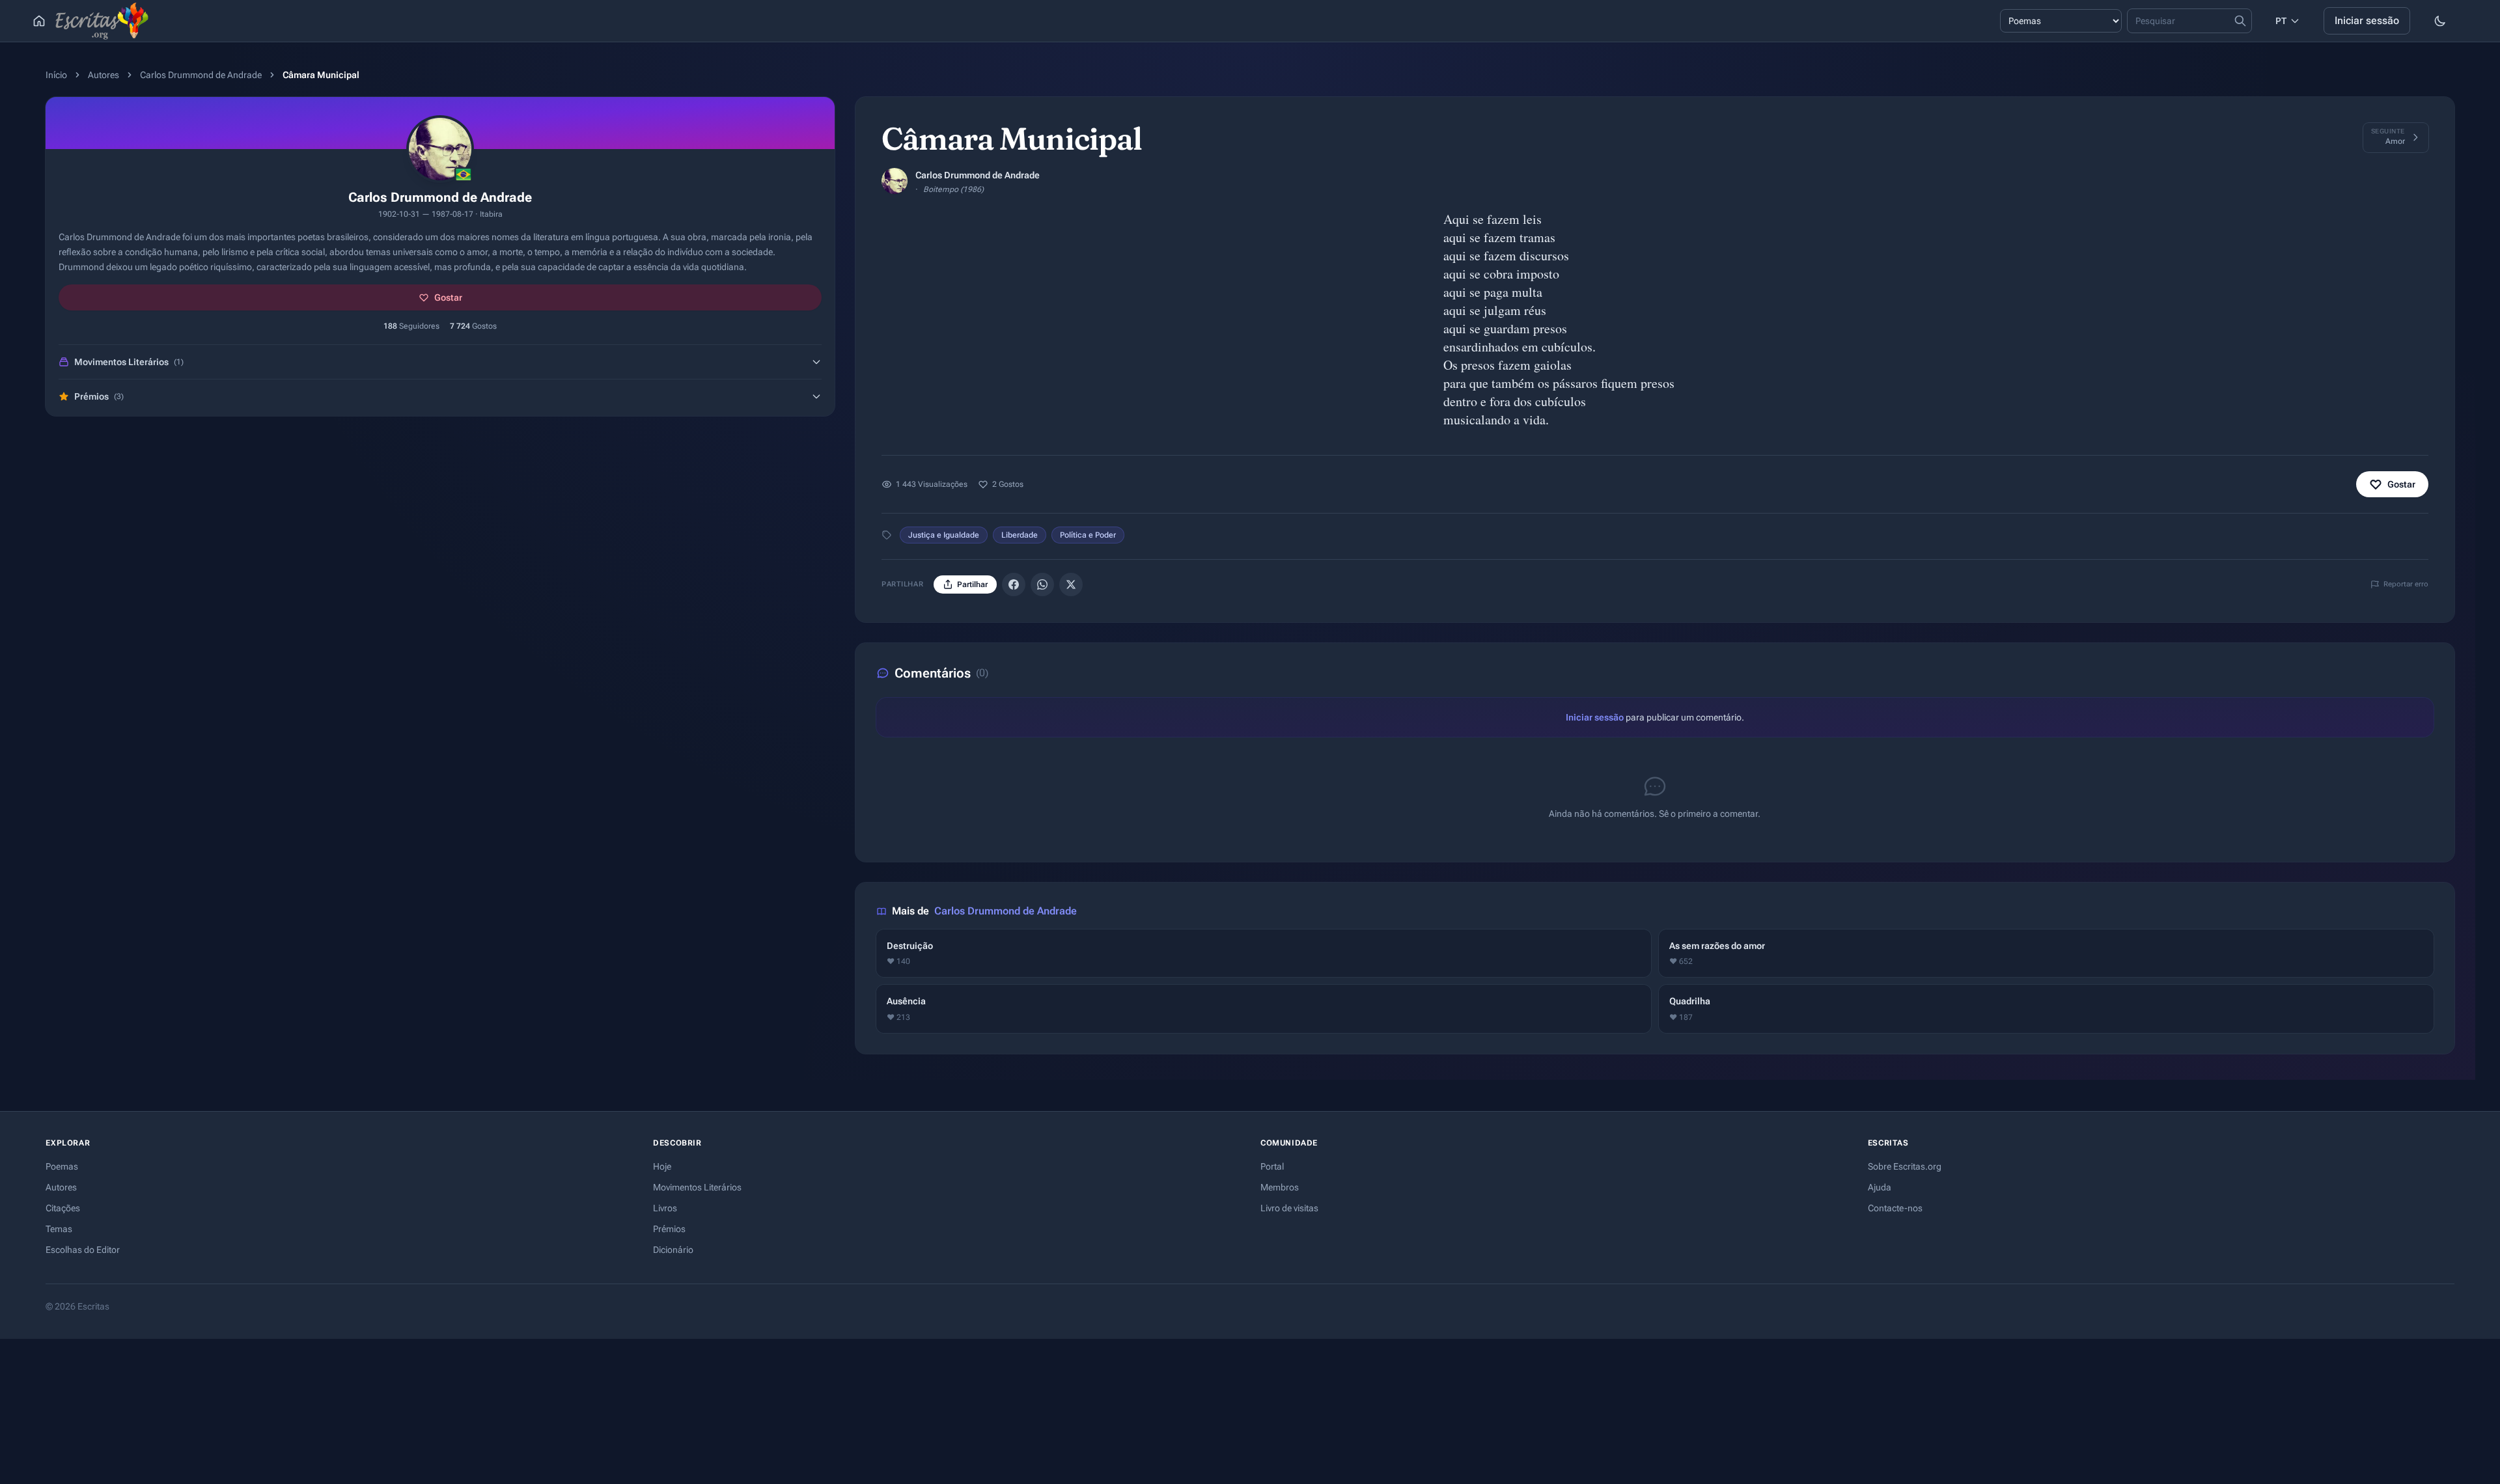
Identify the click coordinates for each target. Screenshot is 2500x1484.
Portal (1272, 1166)
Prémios (669, 1229)
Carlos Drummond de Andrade (201, 75)
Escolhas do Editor (83, 1250)
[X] (1071, 584)
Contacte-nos (1895, 1208)
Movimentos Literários (697, 1187)
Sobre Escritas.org (1905, 1166)
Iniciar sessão (2367, 21)
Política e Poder (1088, 535)
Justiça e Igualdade (944, 535)
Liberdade (1020, 535)
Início (56, 75)
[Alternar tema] (2440, 21)
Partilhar (972, 584)
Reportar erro (2406, 584)
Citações (63, 1208)
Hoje (662, 1166)
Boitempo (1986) (953, 189)
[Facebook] (1014, 584)
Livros (665, 1208)
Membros (1280, 1187)
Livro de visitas (1289, 1208)
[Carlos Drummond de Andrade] (895, 181)
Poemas (62, 1166)
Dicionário (673, 1250)
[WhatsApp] (1042, 584)
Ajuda (1880, 1187)
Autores (104, 75)
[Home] (39, 21)
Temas (59, 1229)
